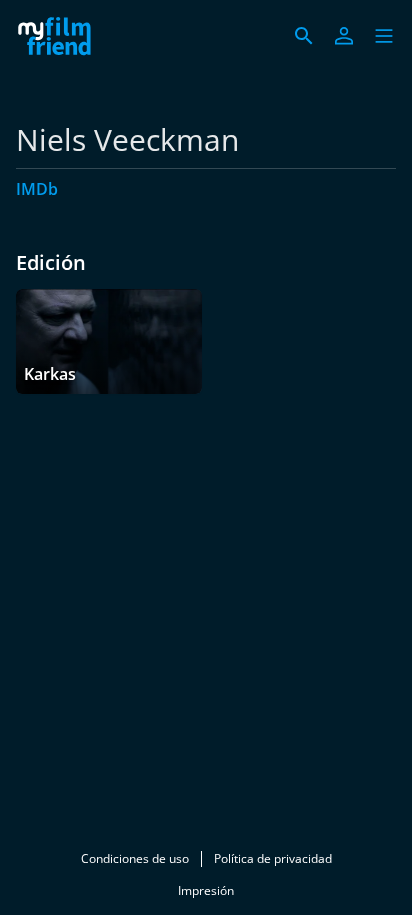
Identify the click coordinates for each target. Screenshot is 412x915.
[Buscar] (304, 36)
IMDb (37, 189)
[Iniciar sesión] (344, 36)
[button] (384, 36)
